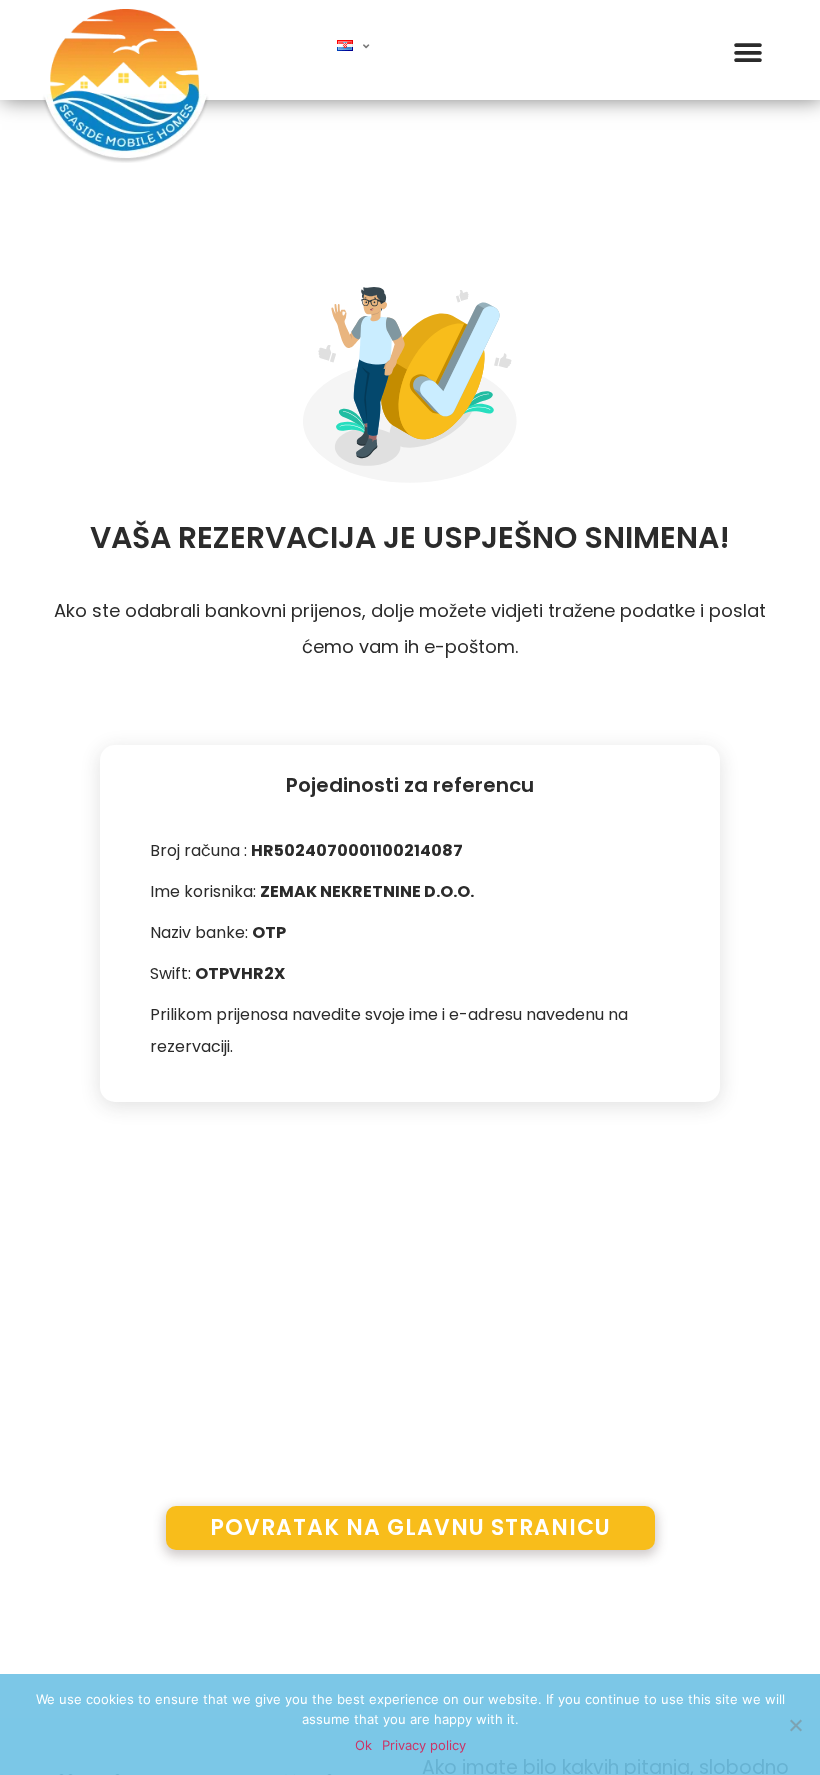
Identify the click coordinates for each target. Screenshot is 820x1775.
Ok (363, 1745)
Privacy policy (424, 1745)
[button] (747, 52)
